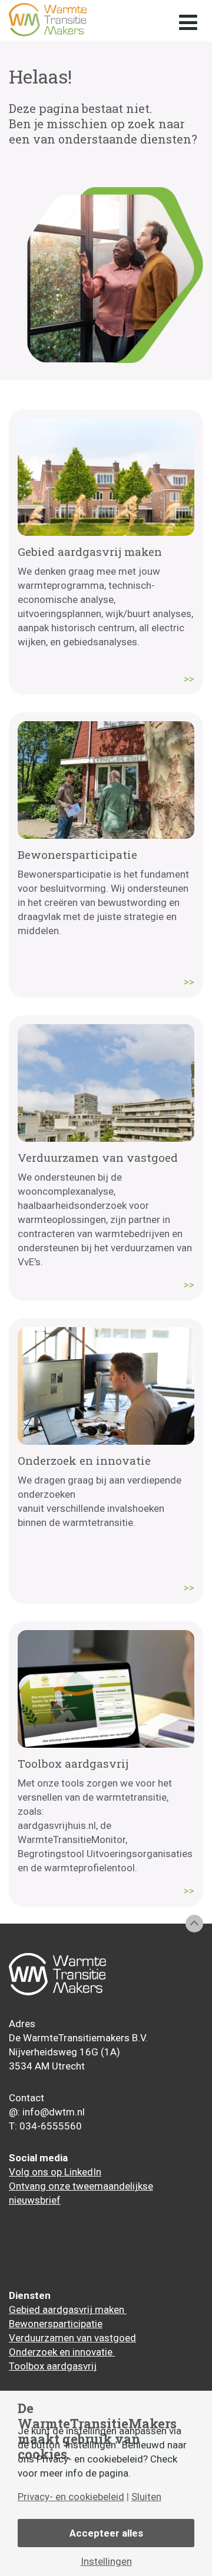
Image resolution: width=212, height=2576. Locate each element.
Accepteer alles (106, 2533)
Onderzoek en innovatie (62, 2352)
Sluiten (146, 2497)
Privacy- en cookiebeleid (71, 2497)
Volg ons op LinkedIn (55, 2172)
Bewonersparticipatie (56, 2324)
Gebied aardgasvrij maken (68, 2310)
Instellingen (106, 2562)
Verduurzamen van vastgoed (72, 2338)
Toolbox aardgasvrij (53, 2366)
